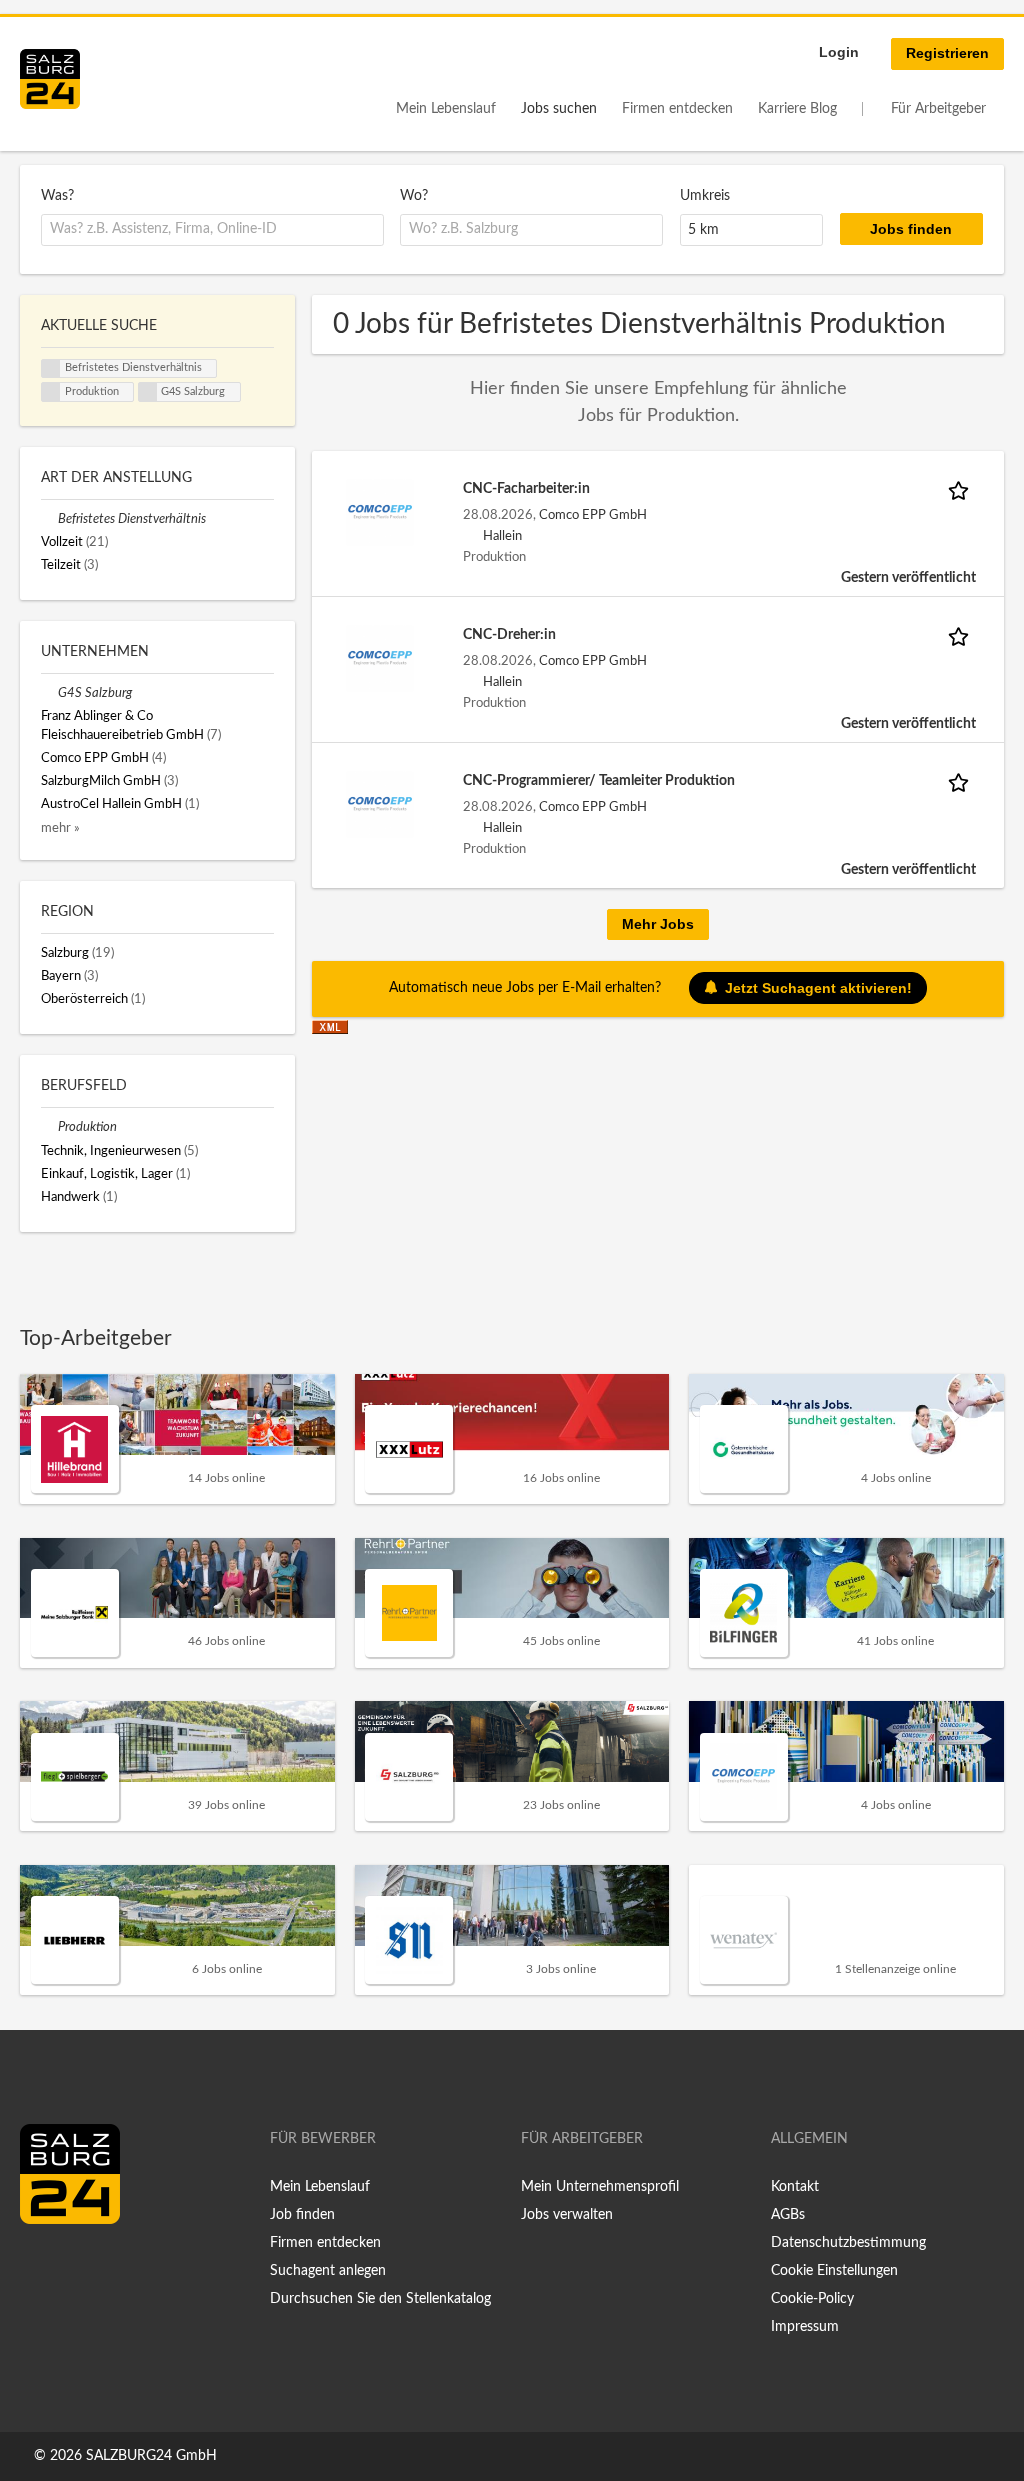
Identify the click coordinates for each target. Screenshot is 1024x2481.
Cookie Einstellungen (834, 2271)
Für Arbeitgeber (938, 109)
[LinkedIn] (72, 2266)
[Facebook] (42, 2266)
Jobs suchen (559, 109)
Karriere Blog (797, 109)
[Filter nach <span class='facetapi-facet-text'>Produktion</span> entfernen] (51, 392)
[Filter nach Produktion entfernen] (49, 1127)
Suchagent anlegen (328, 2271)
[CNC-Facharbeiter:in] (380, 512)
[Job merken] (962, 489)
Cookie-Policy (812, 2299)
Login (839, 52)
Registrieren (947, 53)
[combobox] (212, 230)
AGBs (788, 2215)
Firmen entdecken (677, 109)
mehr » (60, 828)
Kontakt (795, 2187)
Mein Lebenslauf (446, 109)
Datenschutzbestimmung (848, 2243)
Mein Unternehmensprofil (600, 2187)
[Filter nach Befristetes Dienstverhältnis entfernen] (49, 519)
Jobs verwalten (567, 2215)
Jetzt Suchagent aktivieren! (818, 988)
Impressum (805, 2327)
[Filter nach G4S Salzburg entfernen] (49, 693)
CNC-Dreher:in (509, 635)
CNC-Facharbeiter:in (526, 489)
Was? (57, 196)
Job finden (302, 2215)
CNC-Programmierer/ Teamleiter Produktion (599, 781)
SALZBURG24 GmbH (151, 2456)
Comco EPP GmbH (593, 515)
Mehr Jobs (658, 924)
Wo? (414, 196)
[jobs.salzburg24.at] (50, 79)
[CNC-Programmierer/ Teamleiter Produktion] (380, 804)
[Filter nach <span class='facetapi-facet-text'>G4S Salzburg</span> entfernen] (148, 392)
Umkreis (705, 196)
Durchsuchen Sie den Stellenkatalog (380, 2299)
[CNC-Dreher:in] (380, 658)
